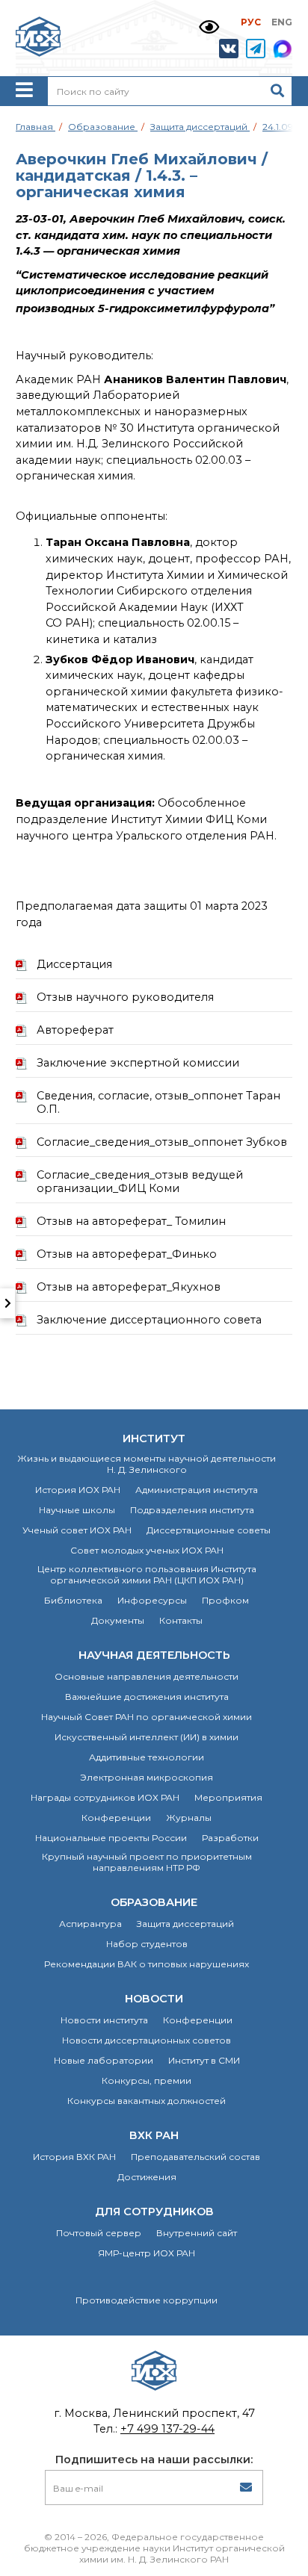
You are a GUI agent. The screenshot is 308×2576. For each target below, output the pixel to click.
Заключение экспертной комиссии (138, 1063)
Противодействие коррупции (147, 2300)
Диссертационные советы (209, 1530)
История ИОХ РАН (78, 1490)
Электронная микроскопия (147, 1777)
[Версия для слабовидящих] (209, 27)
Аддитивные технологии (147, 1757)
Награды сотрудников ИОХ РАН (105, 1797)
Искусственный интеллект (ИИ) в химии (147, 1737)
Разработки (230, 1838)
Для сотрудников (154, 2212)
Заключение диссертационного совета (149, 1320)
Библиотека (73, 1600)
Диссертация (74, 964)
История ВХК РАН (74, 2157)
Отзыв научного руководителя (125, 997)
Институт (154, 1438)
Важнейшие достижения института (147, 1697)
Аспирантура (90, 1924)
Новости (154, 1999)
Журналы (189, 1818)
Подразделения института (192, 1510)
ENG (282, 22)
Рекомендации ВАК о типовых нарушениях (147, 1964)
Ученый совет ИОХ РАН (77, 1530)
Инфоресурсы (152, 1600)
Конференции (116, 1818)
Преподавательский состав (195, 2157)
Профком (225, 1600)
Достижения (147, 2177)
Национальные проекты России (111, 1838)
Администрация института (197, 1490)
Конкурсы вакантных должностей (147, 2101)
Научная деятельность (154, 1655)
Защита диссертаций (185, 1924)
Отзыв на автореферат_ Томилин (131, 1221)
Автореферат (75, 1030)
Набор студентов (147, 1944)
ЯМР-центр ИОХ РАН (147, 2253)
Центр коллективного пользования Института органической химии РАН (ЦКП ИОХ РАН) (147, 1574)
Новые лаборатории (104, 2060)
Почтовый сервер (99, 2233)
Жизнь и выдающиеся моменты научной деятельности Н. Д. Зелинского (147, 1464)
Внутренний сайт (197, 2233)
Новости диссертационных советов (147, 2040)
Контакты (181, 1620)
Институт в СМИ (204, 2060)
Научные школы (77, 1510)
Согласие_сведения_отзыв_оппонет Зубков (162, 1142)
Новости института (104, 2020)
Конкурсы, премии (147, 2080)
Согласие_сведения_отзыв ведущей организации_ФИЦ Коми (140, 1182)
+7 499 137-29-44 (167, 2429)
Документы (118, 1620)
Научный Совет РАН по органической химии (147, 1717)
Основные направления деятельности (147, 1676)
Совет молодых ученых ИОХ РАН (147, 1550)
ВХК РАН (154, 2135)
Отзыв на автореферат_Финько (127, 1254)
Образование (154, 1902)
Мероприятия (228, 1797)
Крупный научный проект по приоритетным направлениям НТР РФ (147, 1862)
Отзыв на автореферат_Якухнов (129, 1287)
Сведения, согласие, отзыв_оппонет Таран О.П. (158, 1102)
